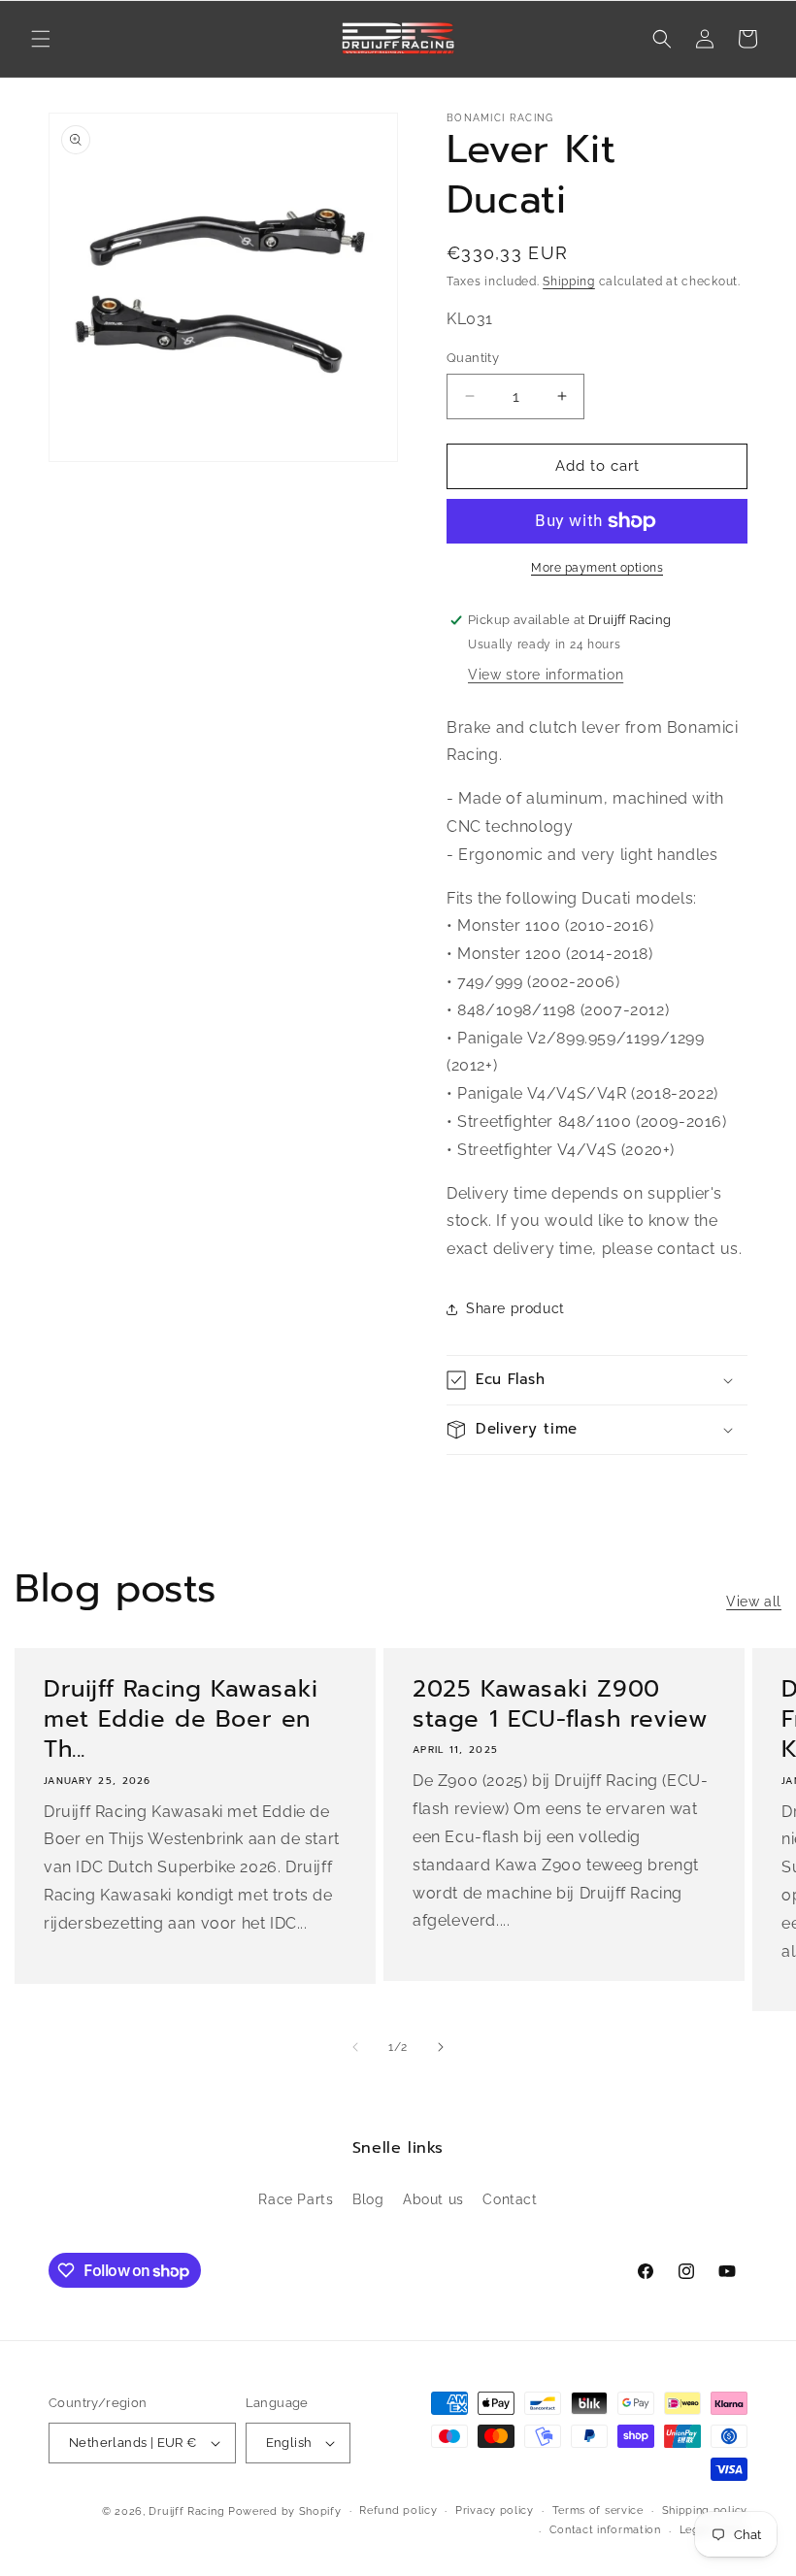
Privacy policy (495, 2510)
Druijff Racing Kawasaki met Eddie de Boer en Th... (181, 1720)
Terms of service (598, 2510)
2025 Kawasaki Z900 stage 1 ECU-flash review (560, 1704)
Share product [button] (515, 1308)
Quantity (473, 358)
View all (754, 1602)
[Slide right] (441, 2047)
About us (433, 2199)
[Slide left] (355, 2047)
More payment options (597, 568)
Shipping (569, 281)
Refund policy (398, 2510)
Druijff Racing (186, 2511)
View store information (546, 675)
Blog (368, 2199)
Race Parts (296, 2199)
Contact (510, 2199)
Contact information (605, 2530)
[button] (41, 39)
